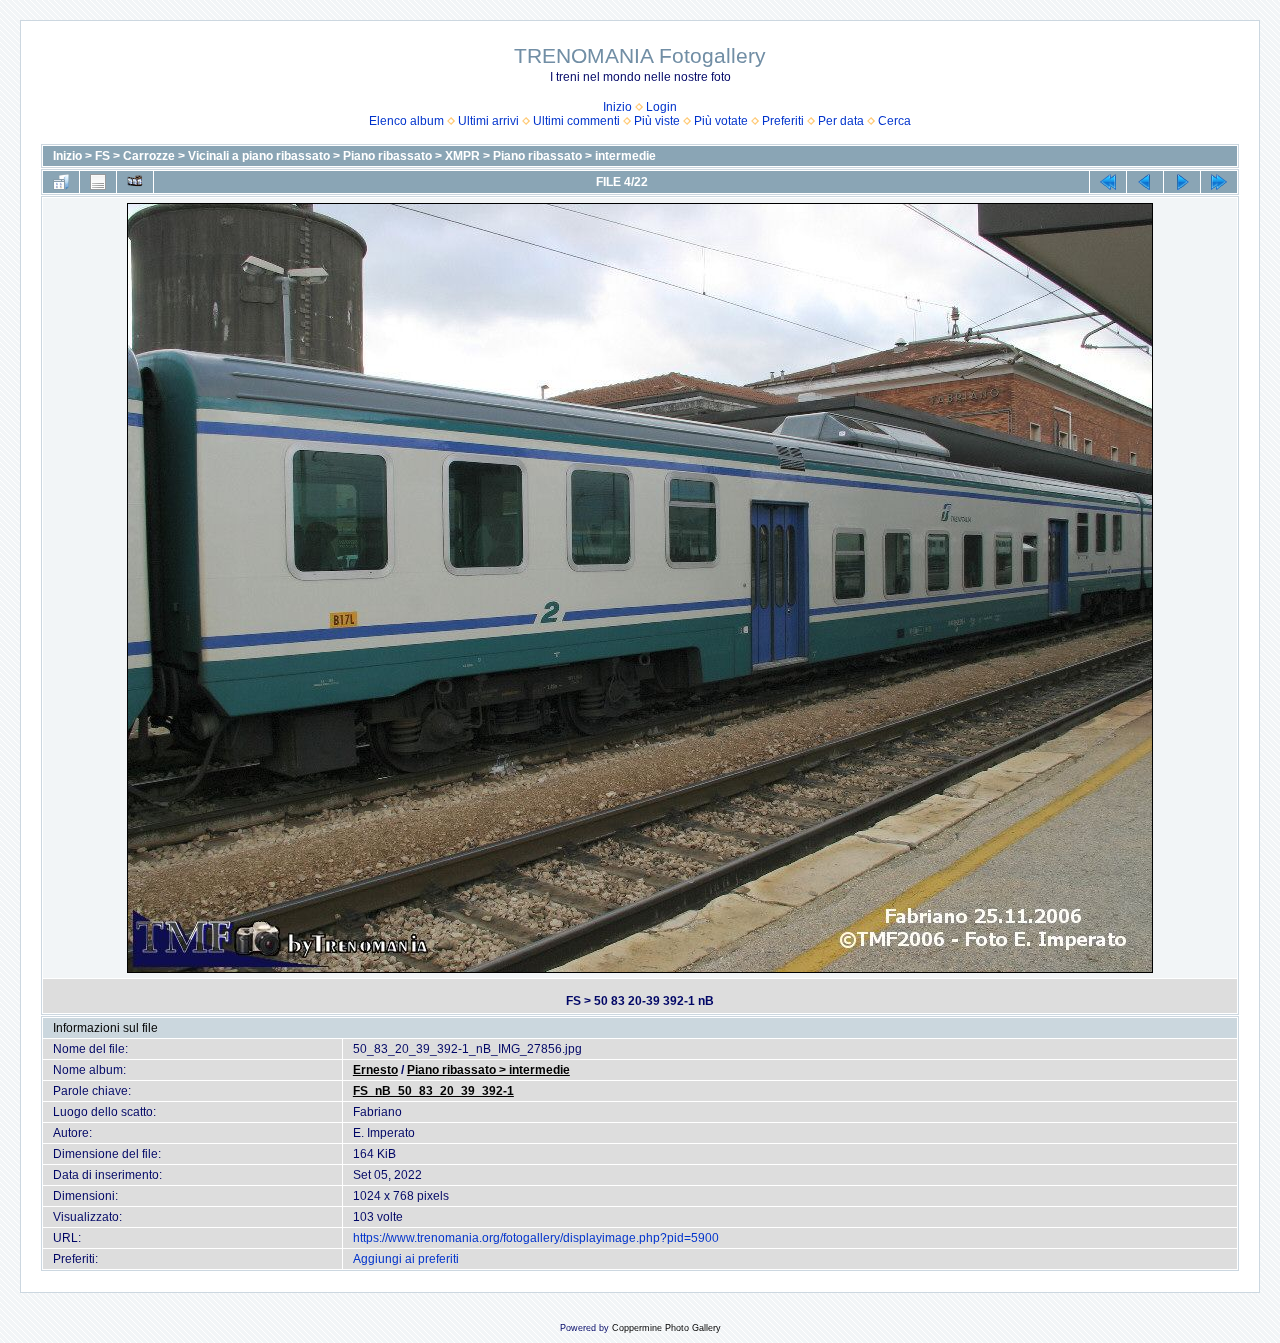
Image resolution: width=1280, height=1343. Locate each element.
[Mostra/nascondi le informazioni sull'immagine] (98, 182)
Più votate (721, 121)
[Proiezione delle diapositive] (135, 182)
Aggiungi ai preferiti (406, 1259)
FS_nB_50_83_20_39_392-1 (433, 1091)
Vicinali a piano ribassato (259, 156)
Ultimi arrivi (488, 121)
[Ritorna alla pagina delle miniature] (61, 182)
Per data (841, 121)
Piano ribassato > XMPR (411, 156)
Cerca (894, 121)
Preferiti (783, 121)
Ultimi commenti (576, 121)
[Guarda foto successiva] (1182, 182)
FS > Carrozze (135, 156)
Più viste (657, 121)
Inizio (617, 107)
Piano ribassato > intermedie (574, 156)
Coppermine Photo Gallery (666, 1328)
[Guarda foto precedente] (1145, 182)
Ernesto (375, 1070)
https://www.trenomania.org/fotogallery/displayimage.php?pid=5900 (536, 1238)
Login (661, 107)
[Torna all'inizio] (1108, 182)
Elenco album (406, 121)
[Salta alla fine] (1219, 182)
